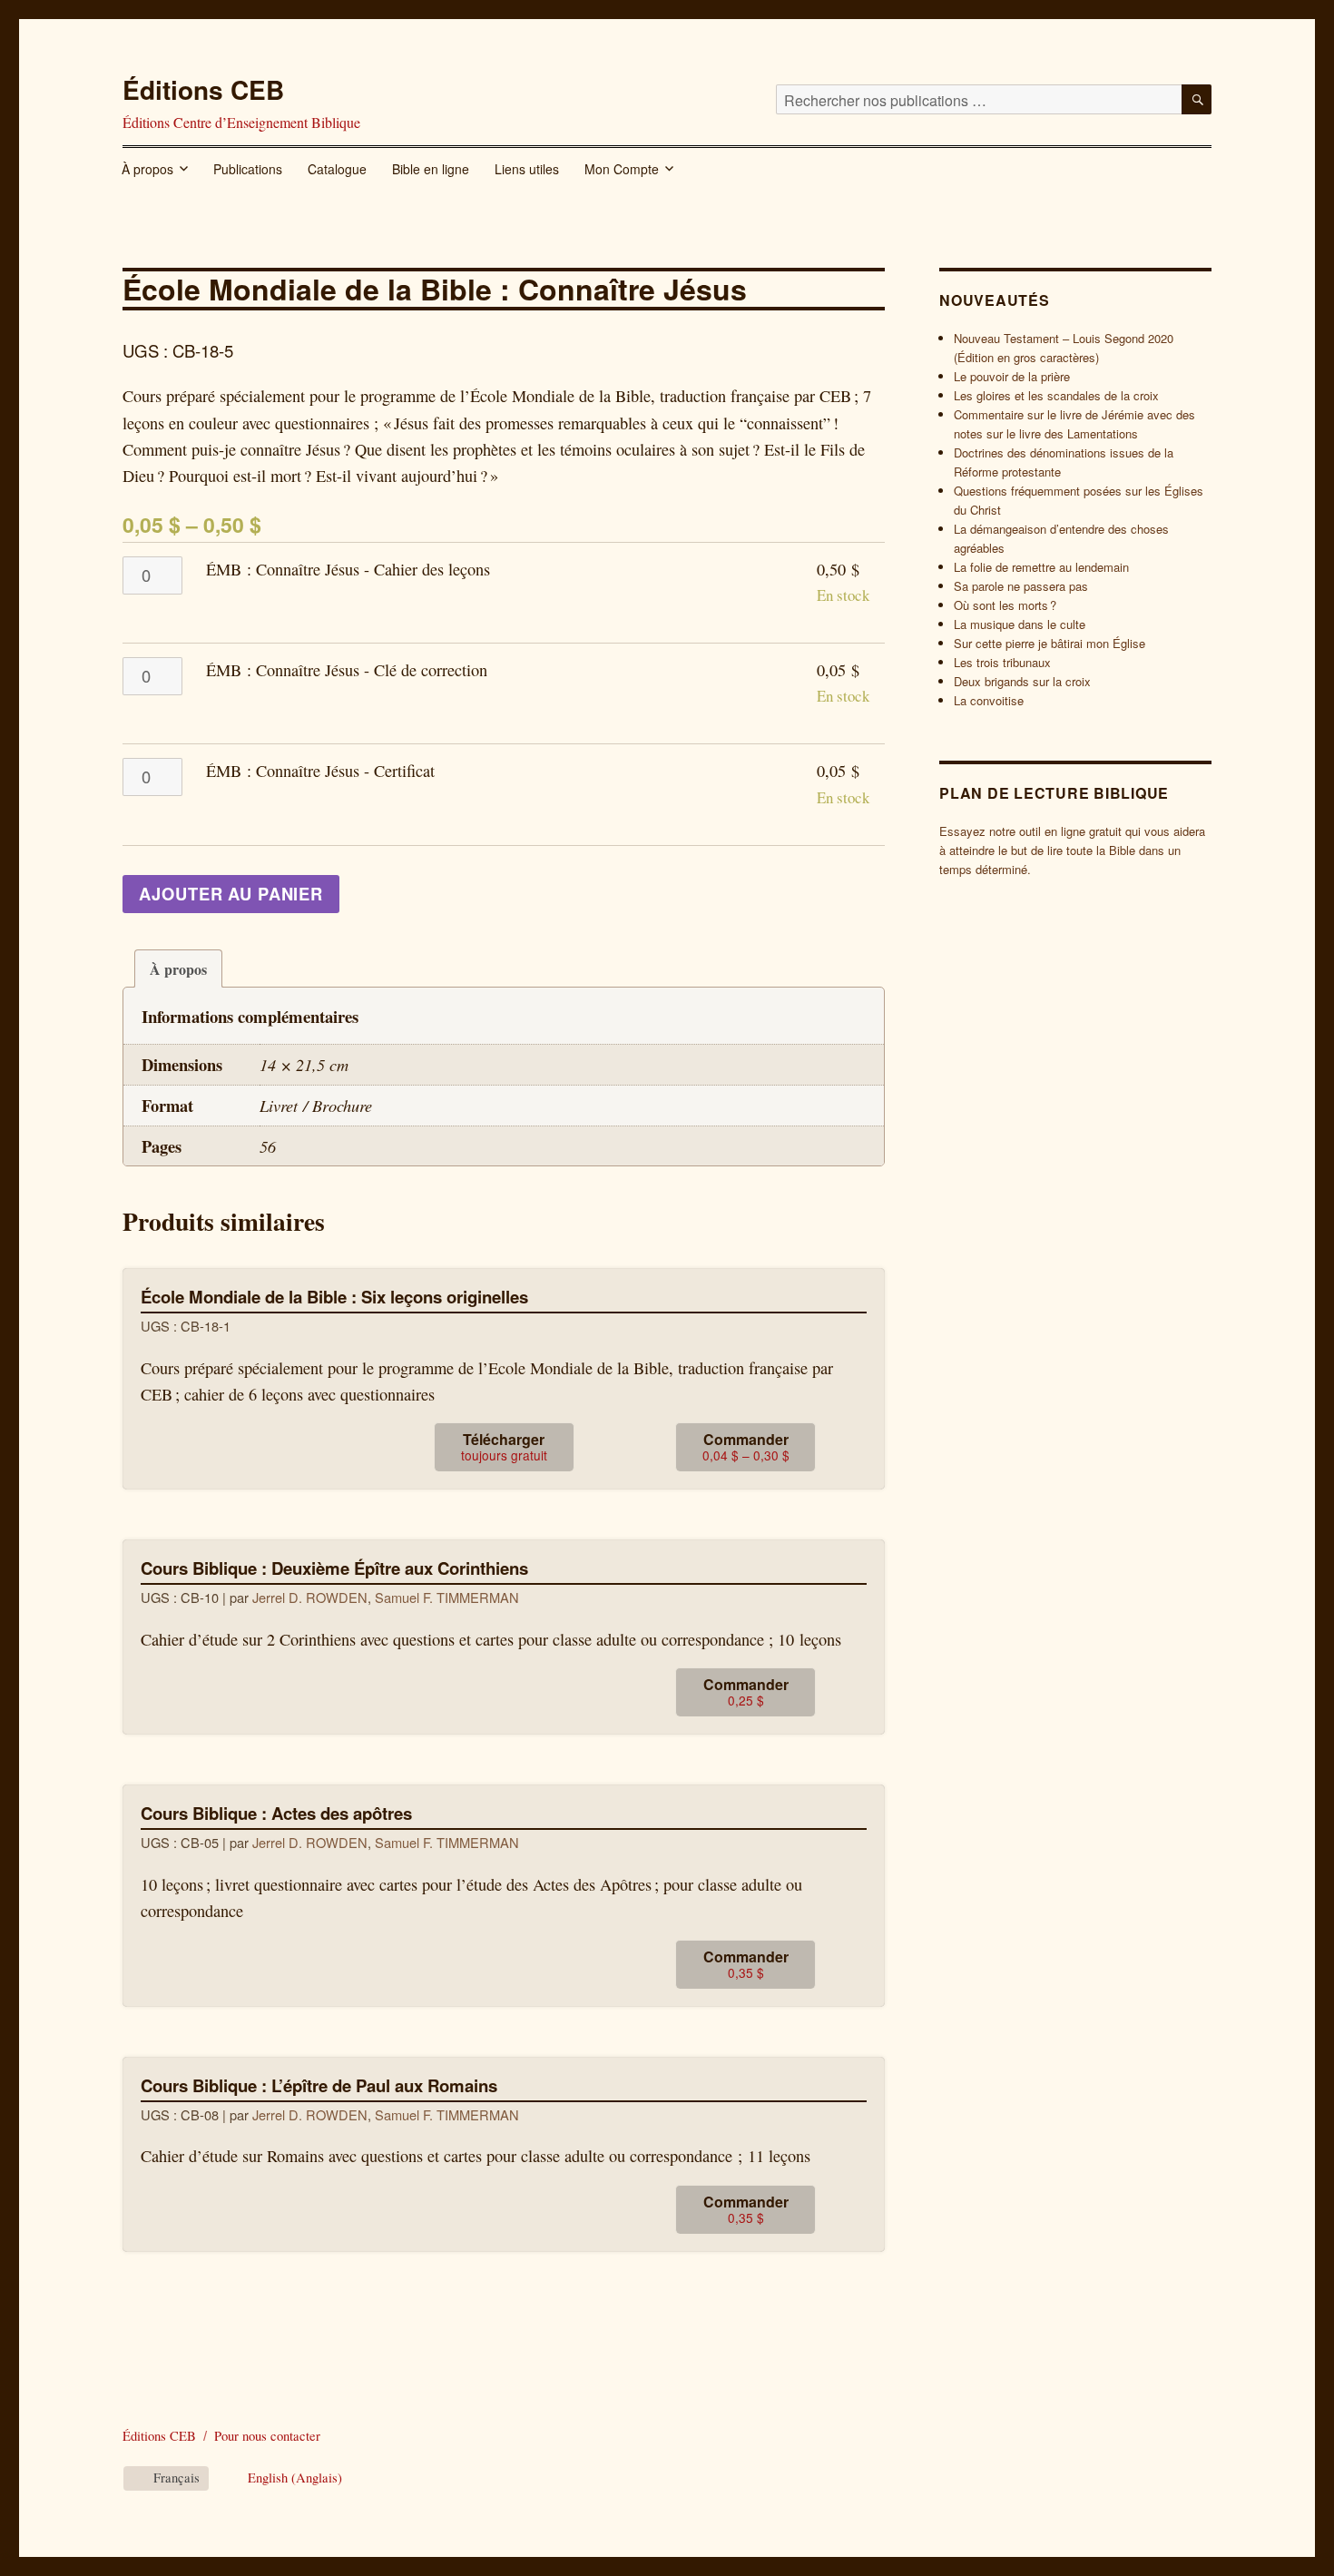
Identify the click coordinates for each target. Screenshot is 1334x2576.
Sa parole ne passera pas (1021, 586)
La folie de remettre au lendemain (1041, 567)
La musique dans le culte (1020, 624)
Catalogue (337, 169)
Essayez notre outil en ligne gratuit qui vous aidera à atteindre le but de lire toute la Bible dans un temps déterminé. (1072, 850)
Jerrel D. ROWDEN (310, 1597)
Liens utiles (527, 169)
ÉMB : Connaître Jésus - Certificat (320, 771)
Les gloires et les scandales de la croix (1056, 395)
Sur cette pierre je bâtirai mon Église (1050, 643)
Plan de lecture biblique (1054, 793)
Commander (746, 1446)
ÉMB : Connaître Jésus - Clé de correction (347, 670)
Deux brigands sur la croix (1022, 681)
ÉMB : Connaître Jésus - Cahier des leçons (348, 569)
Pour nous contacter (267, 2436)
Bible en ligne (431, 169)
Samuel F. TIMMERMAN (447, 1597)
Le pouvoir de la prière (1012, 376)
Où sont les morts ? (1005, 605)
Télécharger (504, 1446)
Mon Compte (622, 169)
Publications (248, 169)
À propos (147, 169)
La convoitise (989, 700)
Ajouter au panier (231, 894)
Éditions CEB (203, 89)
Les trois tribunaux (1002, 662)
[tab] (178, 969)
